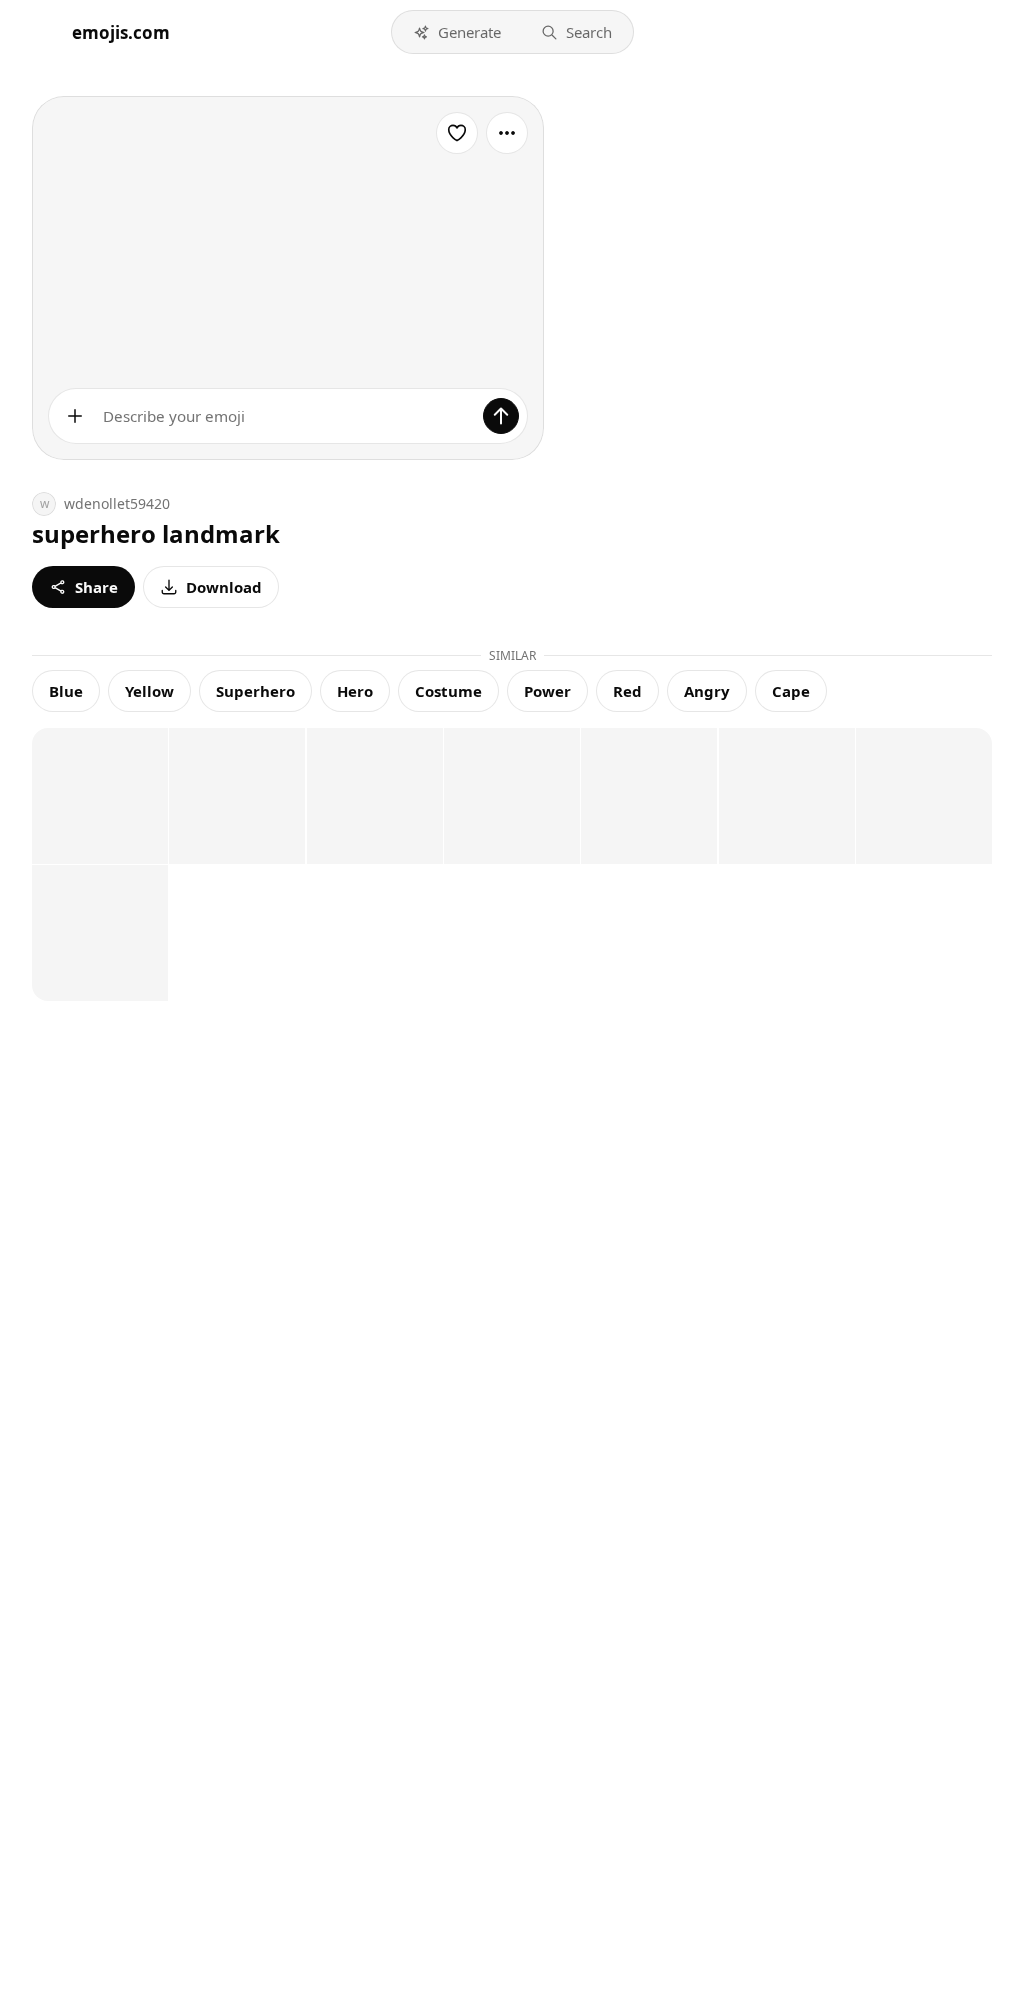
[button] (457, 32)
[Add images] (75, 416)
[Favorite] (457, 133)
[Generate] (501, 416)
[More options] (507, 133)
